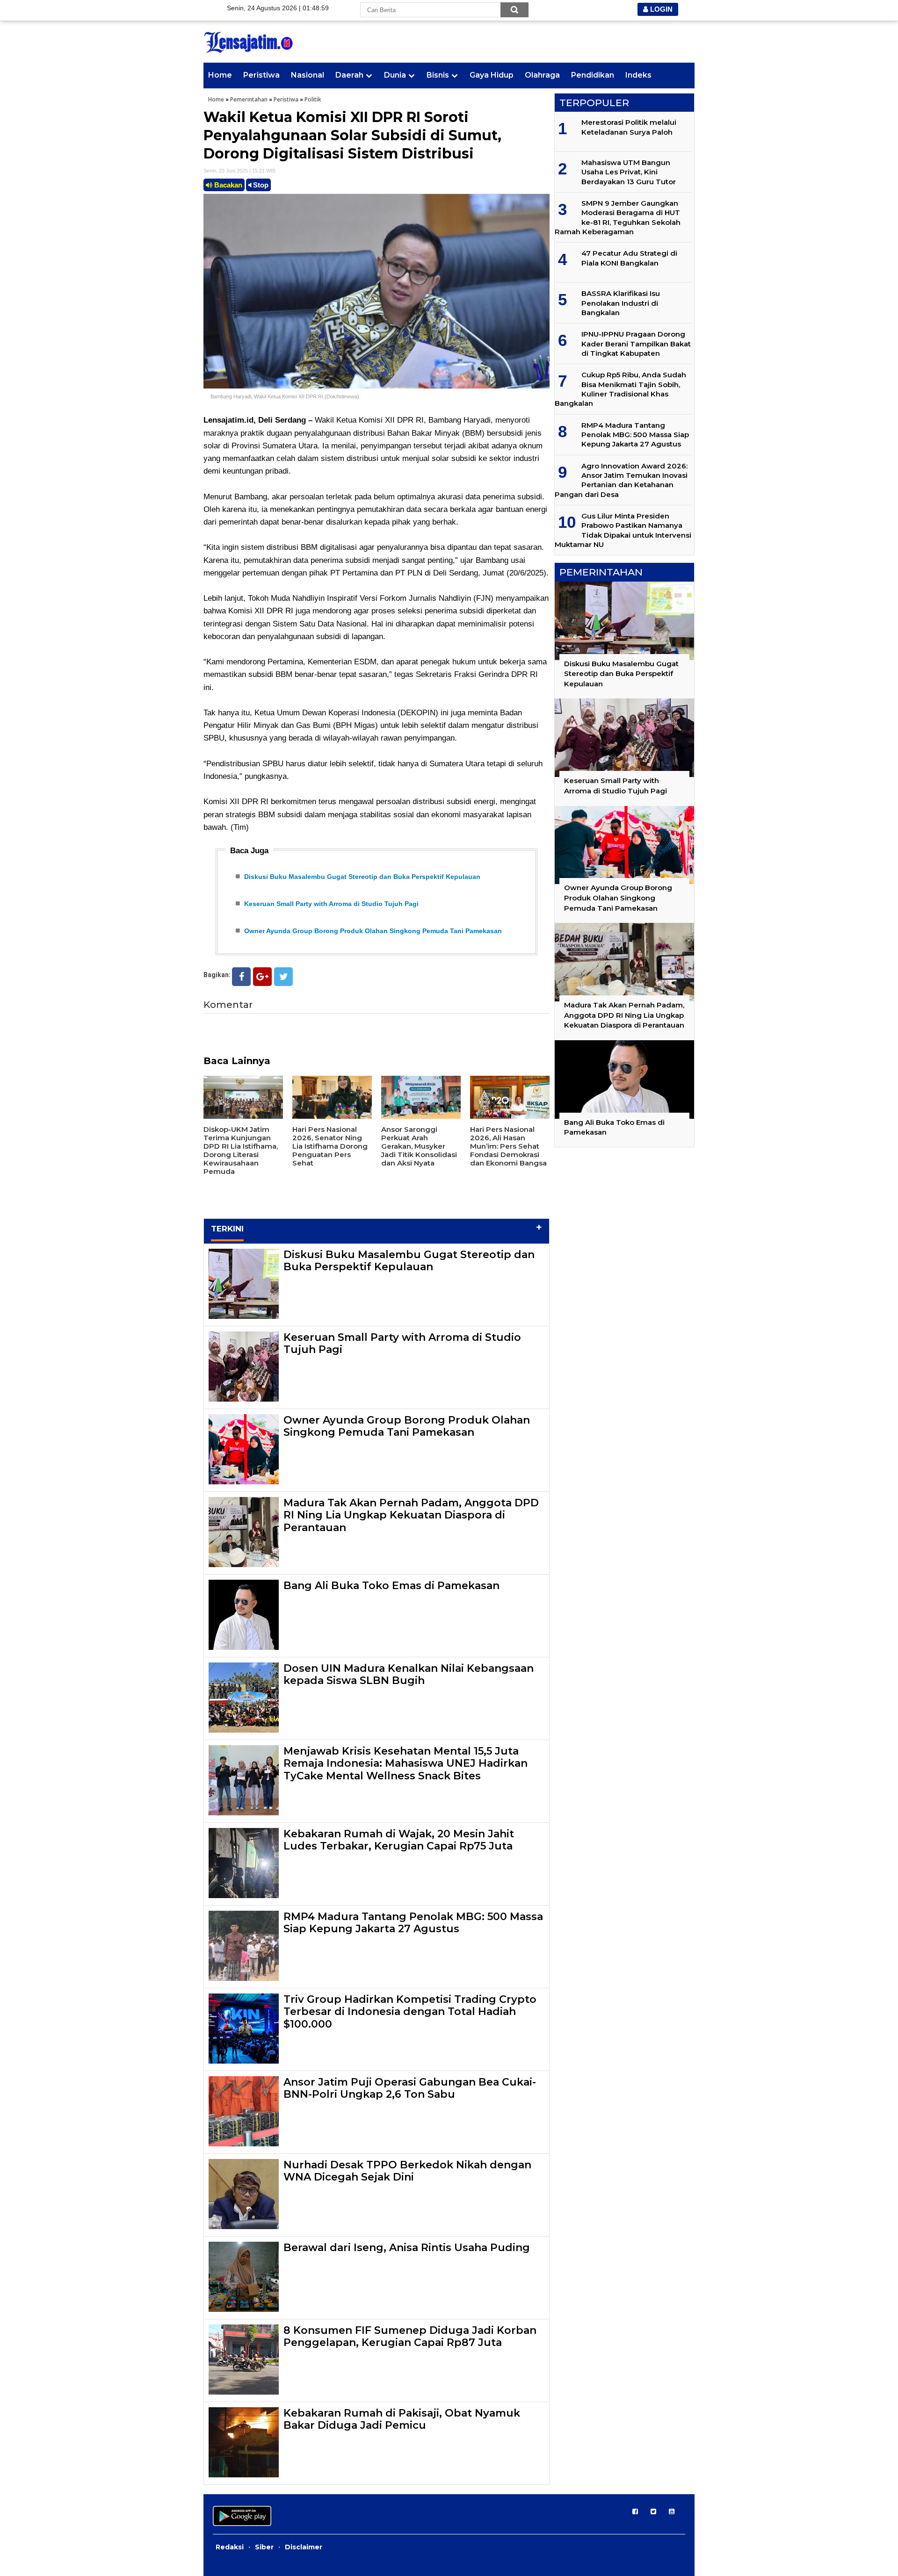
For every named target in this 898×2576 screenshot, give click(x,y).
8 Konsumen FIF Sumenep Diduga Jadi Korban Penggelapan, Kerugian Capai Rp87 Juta (410, 2336)
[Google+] (262, 977)
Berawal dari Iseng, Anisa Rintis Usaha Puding (407, 2248)
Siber (264, 2547)
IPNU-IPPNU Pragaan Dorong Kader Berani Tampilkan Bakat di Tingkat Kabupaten (636, 344)
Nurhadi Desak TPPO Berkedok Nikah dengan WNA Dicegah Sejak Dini (407, 2171)
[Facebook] (241, 977)
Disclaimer (304, 2547)
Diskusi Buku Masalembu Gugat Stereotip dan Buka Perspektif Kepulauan (362, 877)
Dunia (395, 75)
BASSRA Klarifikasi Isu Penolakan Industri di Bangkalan (621, 303)
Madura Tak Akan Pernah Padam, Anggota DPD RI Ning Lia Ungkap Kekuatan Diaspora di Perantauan (411, 1515)
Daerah (349, 75)
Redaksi (230, 2547)
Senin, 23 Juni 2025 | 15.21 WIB (239, 171)
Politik (313, 99)
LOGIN (660, 9)
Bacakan (227, 185)
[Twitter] (283, 977)
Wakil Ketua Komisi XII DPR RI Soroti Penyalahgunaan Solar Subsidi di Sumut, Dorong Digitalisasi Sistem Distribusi (352, 135)
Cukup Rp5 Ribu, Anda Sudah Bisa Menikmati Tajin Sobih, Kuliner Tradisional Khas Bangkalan (620, 389)
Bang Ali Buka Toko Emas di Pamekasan (391, 1586)
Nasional (308, 75)
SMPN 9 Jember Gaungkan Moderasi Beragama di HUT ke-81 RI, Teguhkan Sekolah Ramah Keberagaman (618, 217)
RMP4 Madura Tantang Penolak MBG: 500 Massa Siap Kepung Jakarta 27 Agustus (413, 1923)
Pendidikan (593, 75)
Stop (260, 185)
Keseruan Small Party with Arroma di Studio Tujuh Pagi (331, 904)
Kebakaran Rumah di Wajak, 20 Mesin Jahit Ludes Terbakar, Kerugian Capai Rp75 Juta (399, 1840)
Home (220, 75)
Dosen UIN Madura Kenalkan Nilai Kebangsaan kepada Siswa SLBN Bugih (409, 1674)
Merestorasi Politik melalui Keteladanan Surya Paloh (629, 127)
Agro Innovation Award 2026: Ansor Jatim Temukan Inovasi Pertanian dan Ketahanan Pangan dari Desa (621, 480)
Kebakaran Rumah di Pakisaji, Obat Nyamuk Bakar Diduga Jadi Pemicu (402, 2419)
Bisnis (438, 75)
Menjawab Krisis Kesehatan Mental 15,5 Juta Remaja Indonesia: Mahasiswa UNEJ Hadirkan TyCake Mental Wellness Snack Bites (406, 1763)
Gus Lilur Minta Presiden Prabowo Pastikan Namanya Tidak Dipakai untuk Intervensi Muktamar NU (623, 530)
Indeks (638, 75)
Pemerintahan (249, 99)
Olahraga (542, 75)
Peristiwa (261, 75)
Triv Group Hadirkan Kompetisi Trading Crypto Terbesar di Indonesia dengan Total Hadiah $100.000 (410, 2012)
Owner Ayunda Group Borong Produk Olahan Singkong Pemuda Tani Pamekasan (373, 931)
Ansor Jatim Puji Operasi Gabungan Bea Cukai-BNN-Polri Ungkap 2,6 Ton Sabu (410, 2088)
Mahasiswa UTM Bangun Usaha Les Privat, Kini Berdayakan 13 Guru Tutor (629, 172)
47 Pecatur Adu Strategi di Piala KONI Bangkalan (629, 258)
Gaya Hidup (492, 75)
